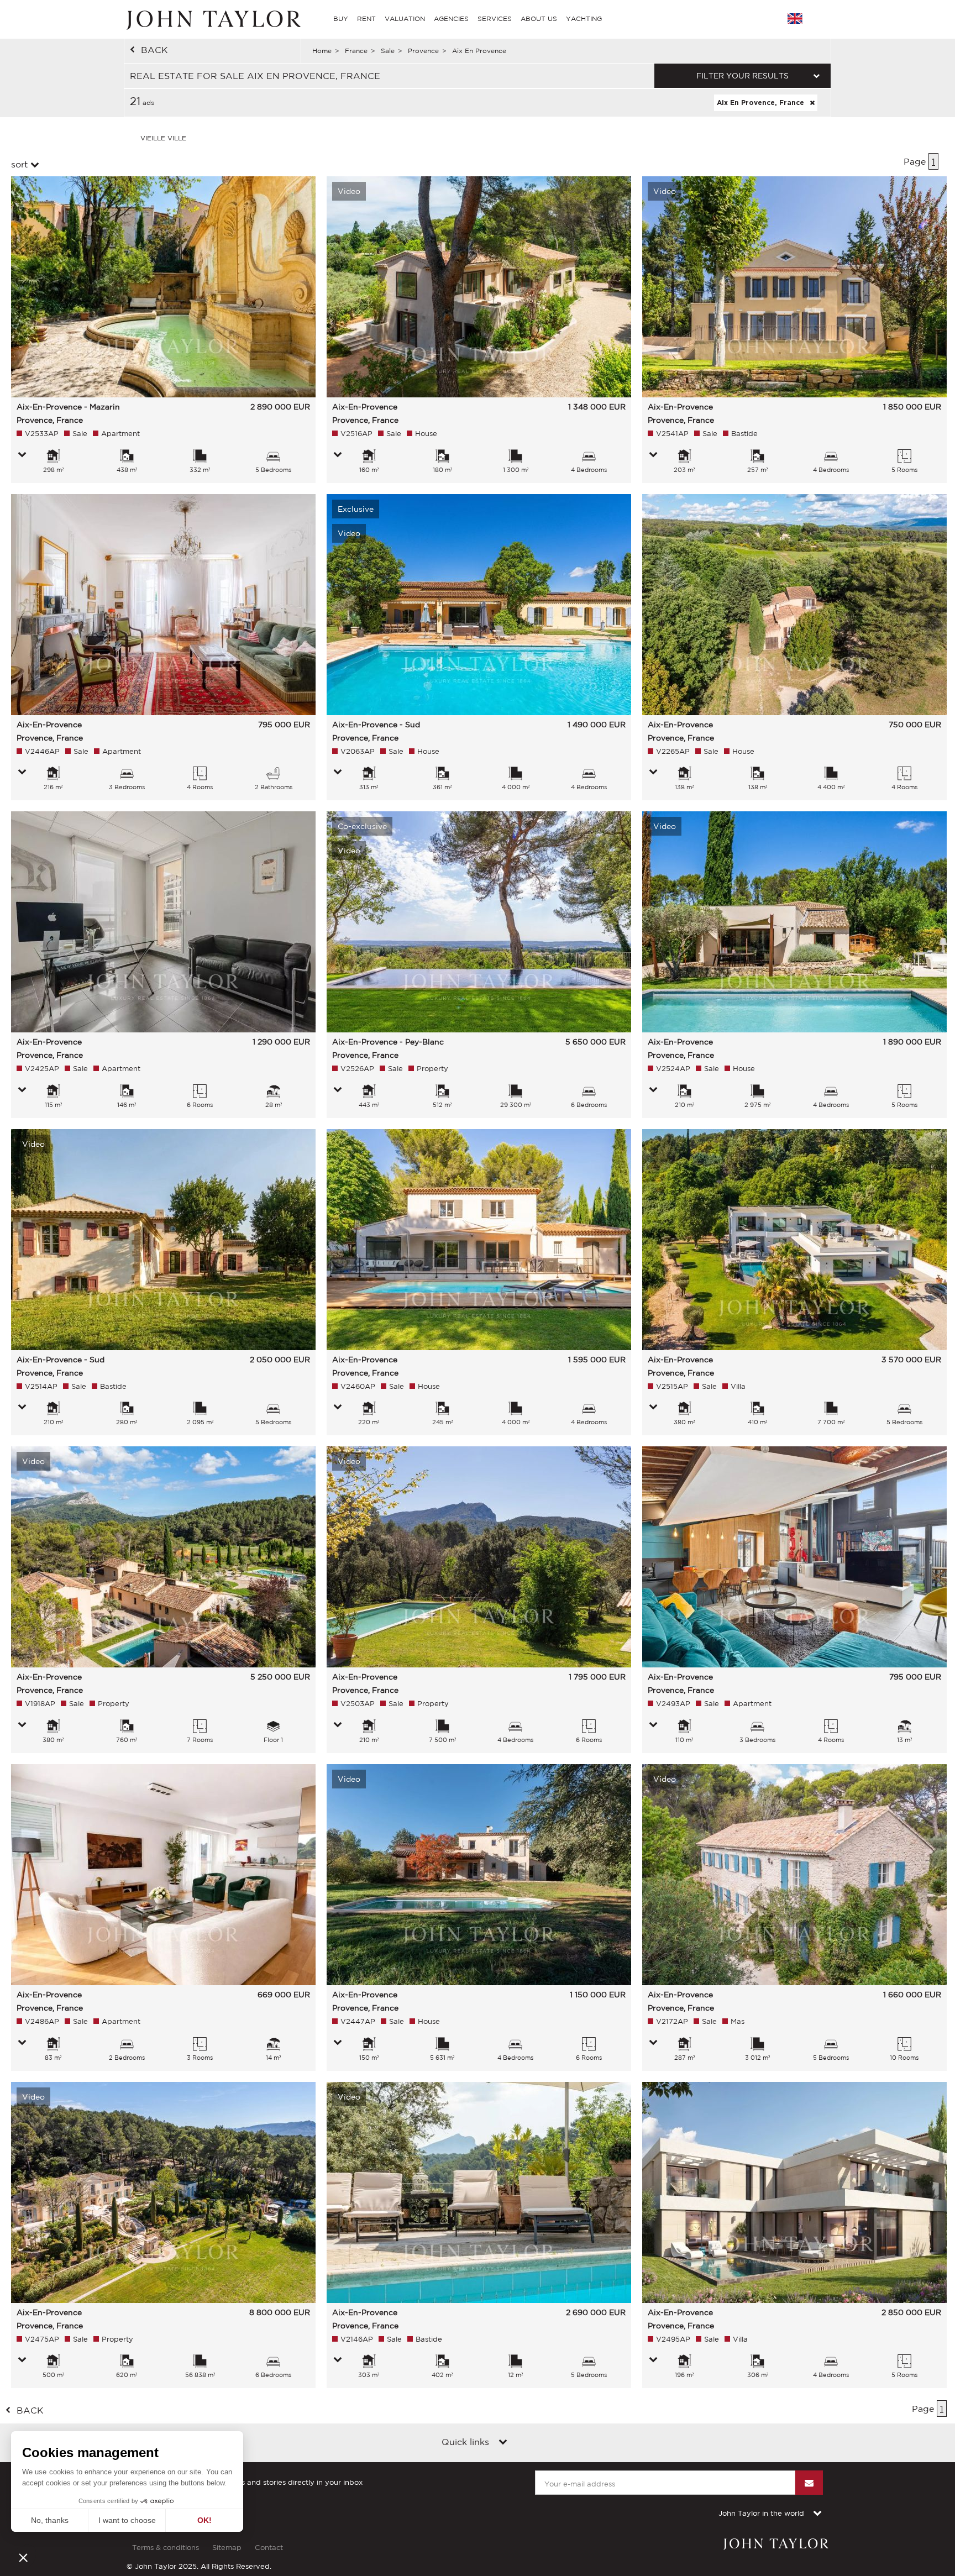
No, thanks (50, 2520)
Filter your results (743, 76)
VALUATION (405, 19)
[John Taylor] (212, 19)
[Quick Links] (503, 2443)
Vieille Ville (163, 138)
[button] (23, 2557)
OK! (204, 2520)
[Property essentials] (22, 455)
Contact (269, 2548)
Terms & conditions (166, 2548)
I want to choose (127, 2520)
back (154, 50)
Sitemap (227, 2548)
